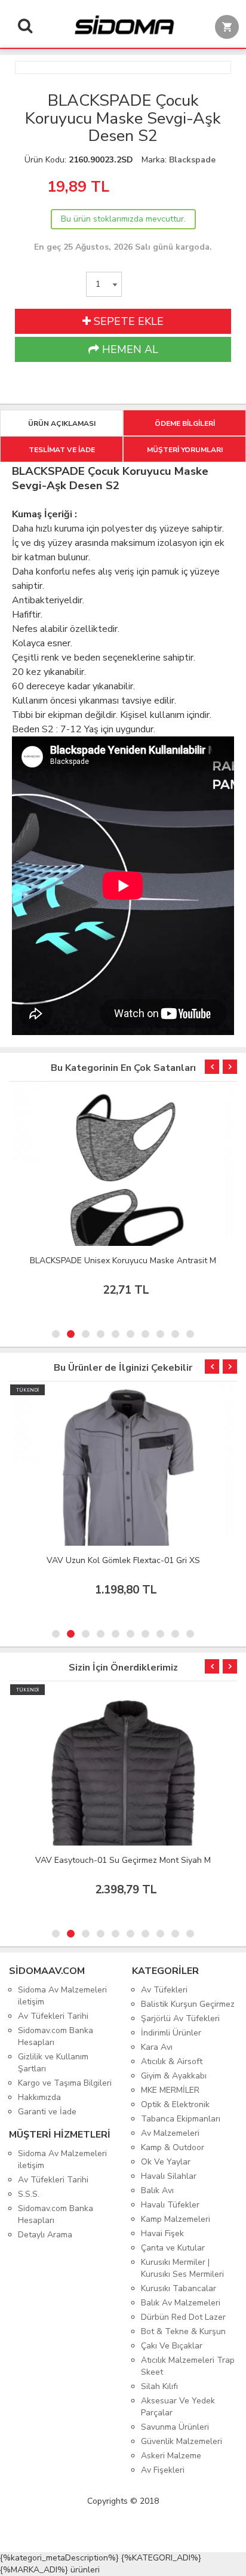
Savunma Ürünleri (175, 2427)
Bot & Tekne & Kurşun (183, 2331)
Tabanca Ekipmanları (181, 2119)
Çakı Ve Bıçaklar (172, 2346)
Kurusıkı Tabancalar (179, 2288)
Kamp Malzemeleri (176, 2219)
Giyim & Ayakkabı (174, 2076)
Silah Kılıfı (159, 2386)
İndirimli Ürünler (171, 2033)
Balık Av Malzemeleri (181, 2303)
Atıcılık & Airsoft (172, 2061)
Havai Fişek (162, 2233)
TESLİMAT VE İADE (62, 450)
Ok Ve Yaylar (166, 2162)
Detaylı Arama (45, 2235)
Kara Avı (157, 2047)
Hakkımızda (39, 2097)
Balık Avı (157, 2190)
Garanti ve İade (47, 2112)
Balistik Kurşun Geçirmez (188, 2004)
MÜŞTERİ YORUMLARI (185, 450)
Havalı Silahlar (169, 2176)
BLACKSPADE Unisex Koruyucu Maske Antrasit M (123, 1261)
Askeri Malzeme (171, 2456)
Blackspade (192, 160)
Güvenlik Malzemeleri (182, 2441)
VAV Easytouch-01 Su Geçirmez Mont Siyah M (123, 1860)
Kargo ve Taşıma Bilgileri (65, 2083)
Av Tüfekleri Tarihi (53, 2016)
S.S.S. (29, 2194)
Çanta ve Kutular (173, 2248)
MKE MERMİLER (170, 2090)
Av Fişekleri (163, 2470)
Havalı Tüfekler (170, 2205)
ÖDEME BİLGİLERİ (185, 423)
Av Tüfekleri (164, 1990)
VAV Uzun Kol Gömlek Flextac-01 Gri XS (123, 1560)
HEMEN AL (129, 349)
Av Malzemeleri (170, 2133)
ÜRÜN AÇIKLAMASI (62, 423)
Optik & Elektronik (175, 2104)
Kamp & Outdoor (173, 2147)
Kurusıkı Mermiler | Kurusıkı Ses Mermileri (182, 2268)
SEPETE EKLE (127, 321)
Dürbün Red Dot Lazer (183, 2317)
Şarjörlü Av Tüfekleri (180, 2018)
